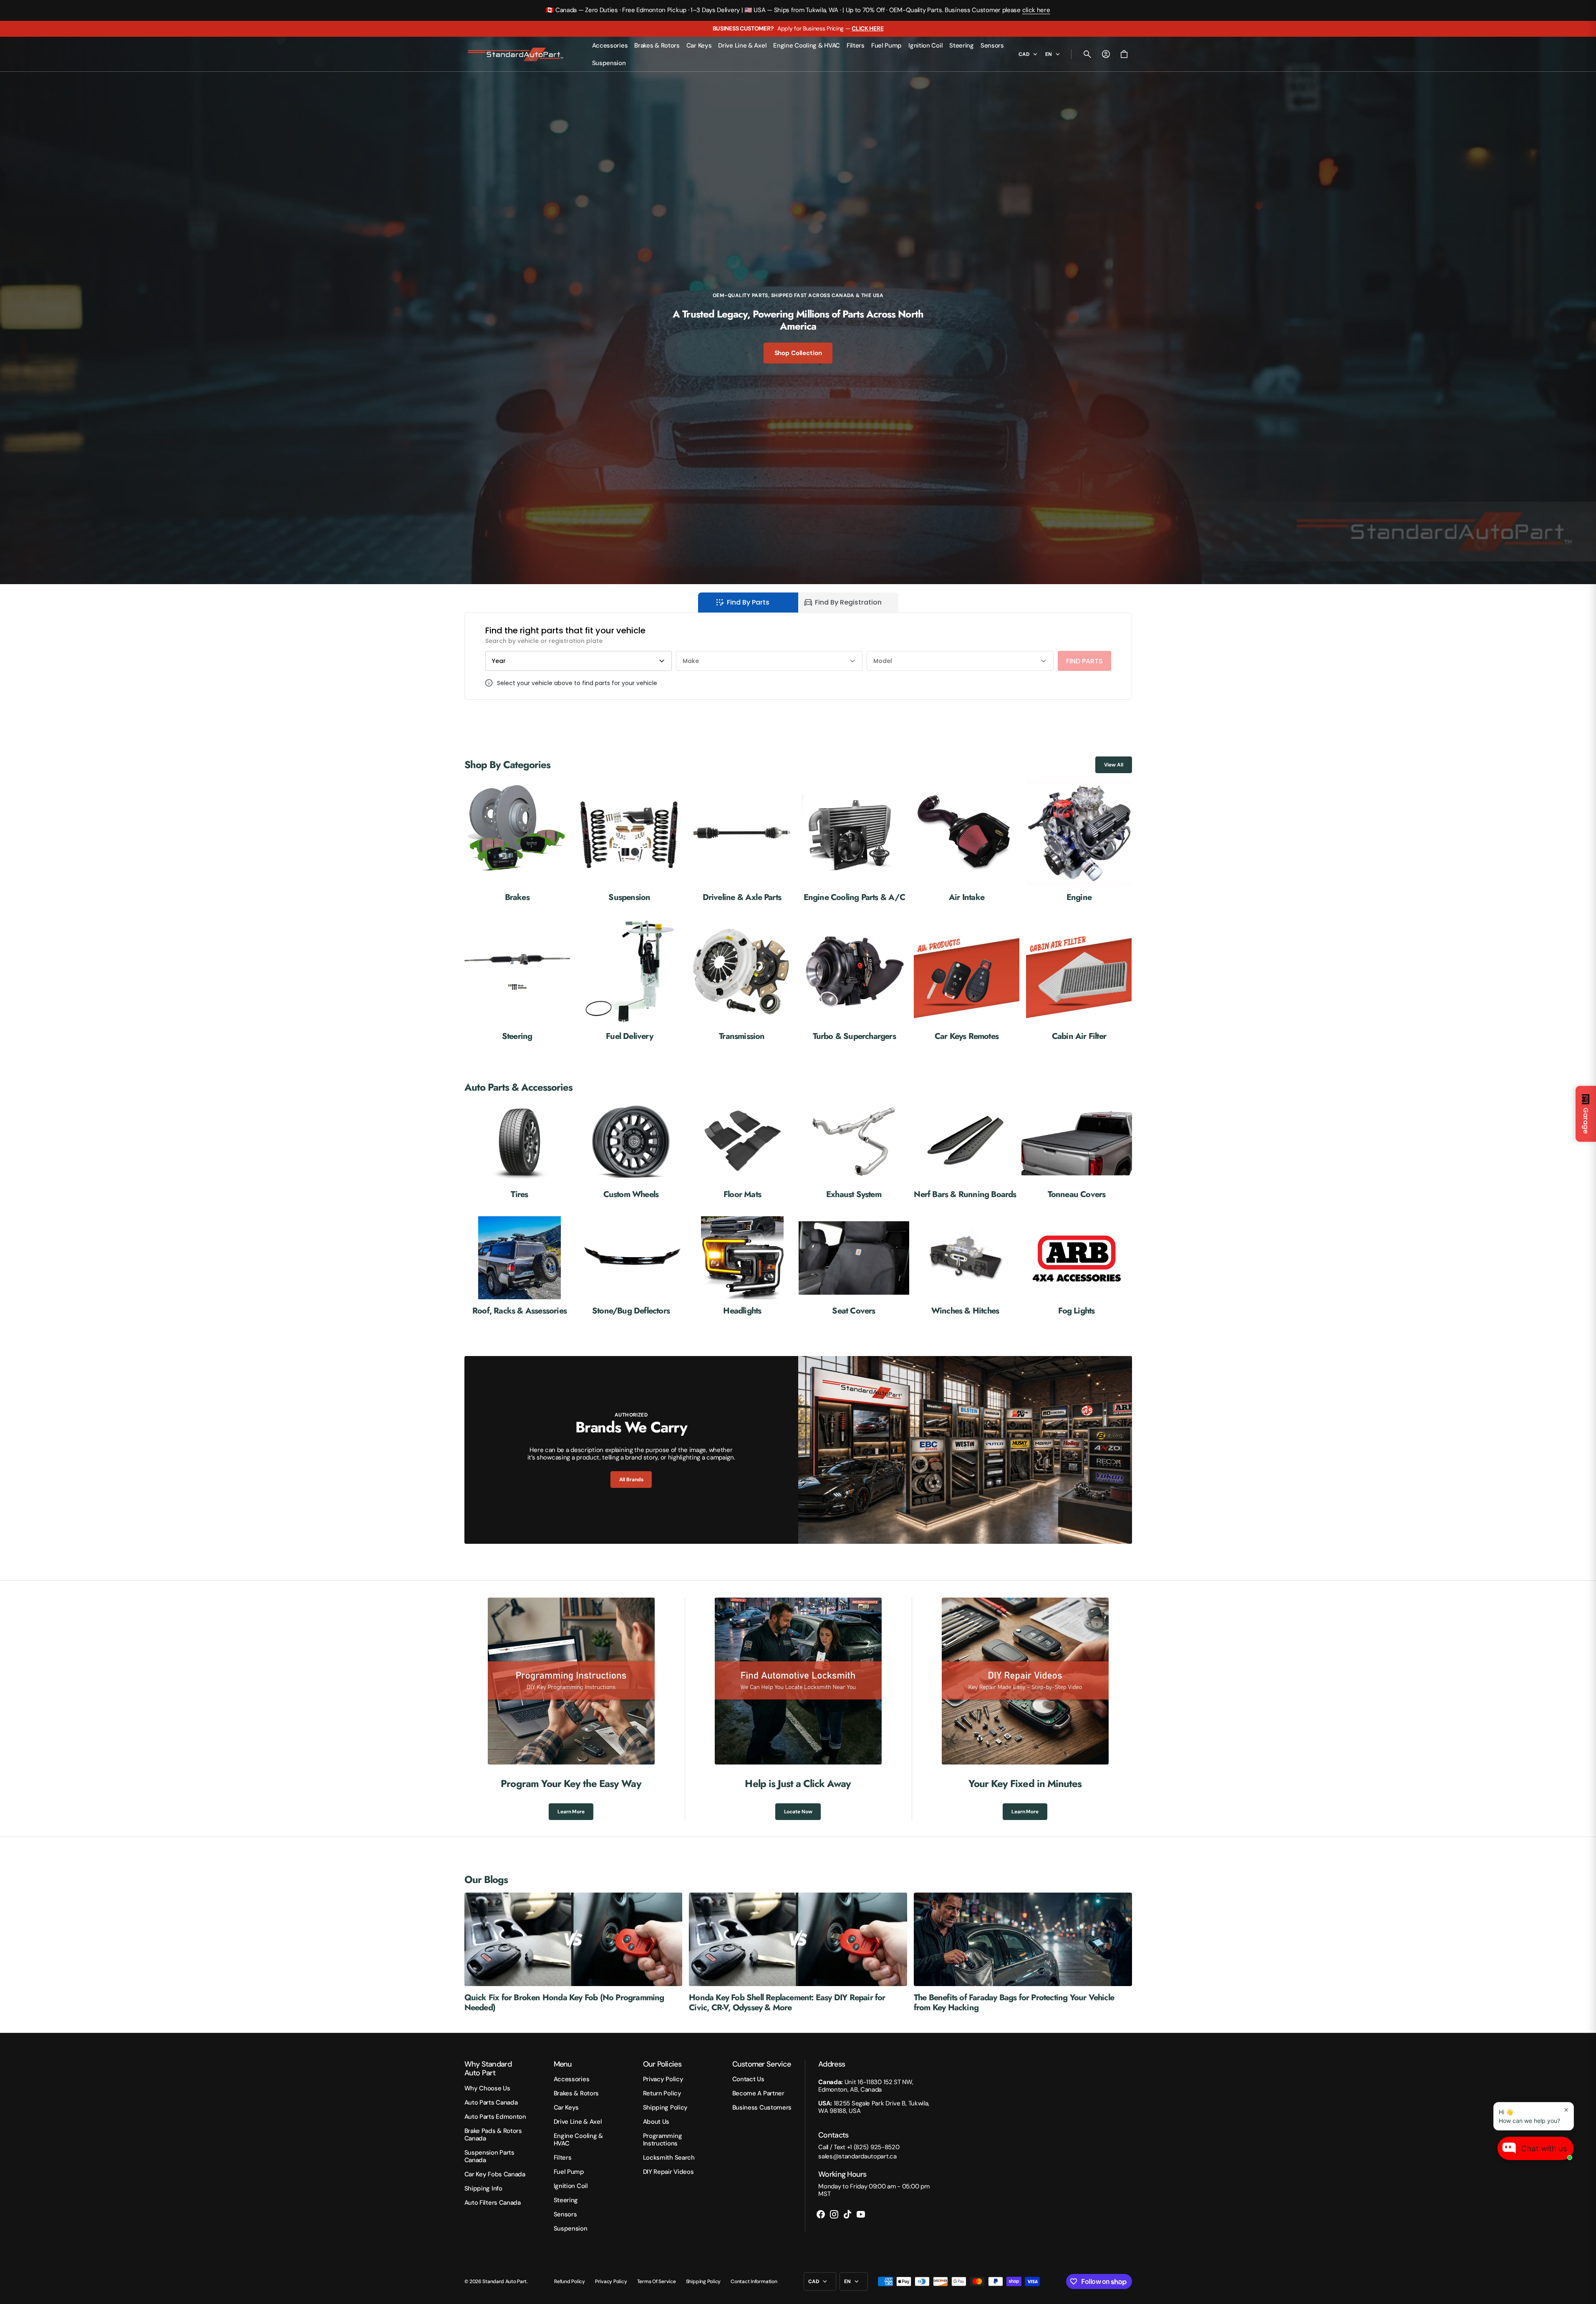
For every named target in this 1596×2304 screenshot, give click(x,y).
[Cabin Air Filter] (1079, 980)
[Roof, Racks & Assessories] (520, 1266)
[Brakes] (517, 841)
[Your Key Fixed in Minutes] (1025, 1709)
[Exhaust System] (854, 1150)
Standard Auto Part (504, 2281)
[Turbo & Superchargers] (854, 980)
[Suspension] (629, 841)
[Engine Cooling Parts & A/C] (854, 841)
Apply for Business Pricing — (798, 28)
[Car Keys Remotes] (967, 980)
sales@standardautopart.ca (857, 2156)
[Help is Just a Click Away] (798, 1709)
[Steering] (517, 980)
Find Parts (1084, 661)
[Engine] (1079, 841)
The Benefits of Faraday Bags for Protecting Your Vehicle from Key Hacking (1014, 2003)
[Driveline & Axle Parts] (742, 841)
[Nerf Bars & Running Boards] (965, 1150)
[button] (1087, 54)
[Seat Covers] (854, 1266)
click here (1036, 10)
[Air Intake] (967, 841)
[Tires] (520, 1150)
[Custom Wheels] (631, 1150)
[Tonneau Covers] (1077, 1150)
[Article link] (574, 1939)
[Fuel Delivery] (629, 980)
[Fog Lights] (1077, 1266)
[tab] (748, 602)
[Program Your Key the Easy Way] (571, 1709)
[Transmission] (742, 980)
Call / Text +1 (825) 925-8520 (859, 2147)
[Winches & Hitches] (965, 1266)
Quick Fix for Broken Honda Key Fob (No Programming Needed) (564, 2003)
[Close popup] (1566, 2110)
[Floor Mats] (743, 1150)
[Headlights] (743, 1266)
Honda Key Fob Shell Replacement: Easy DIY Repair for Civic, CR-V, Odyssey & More (787, 2003)
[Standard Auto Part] (517, 54)
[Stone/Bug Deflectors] (631, 1266)
